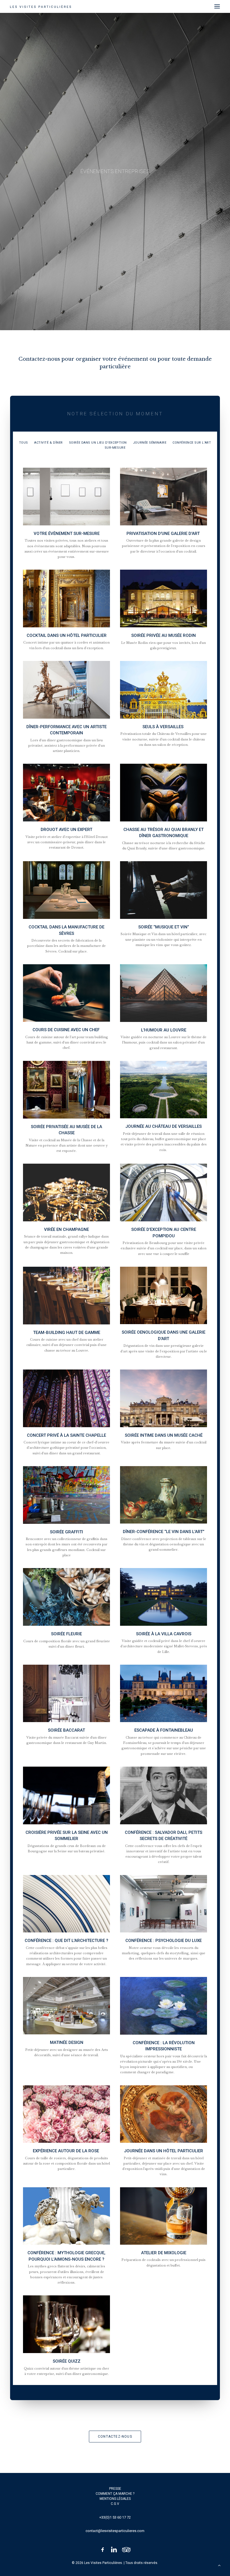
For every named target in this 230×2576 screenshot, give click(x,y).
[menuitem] (24, 442)
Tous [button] (24, 443)
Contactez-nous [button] (115, 2437)
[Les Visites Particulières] (41, 6)
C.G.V (115, 2504)
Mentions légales (115, 2499)
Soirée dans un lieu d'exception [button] (98, 443)
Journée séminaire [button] (150, 443)
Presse (115, 2489)
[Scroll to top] (219, 2565)
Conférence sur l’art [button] (192, 443)
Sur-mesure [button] (115, 448)
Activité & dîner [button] (49, 443)
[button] (217, 6)
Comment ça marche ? (115, 2494)
